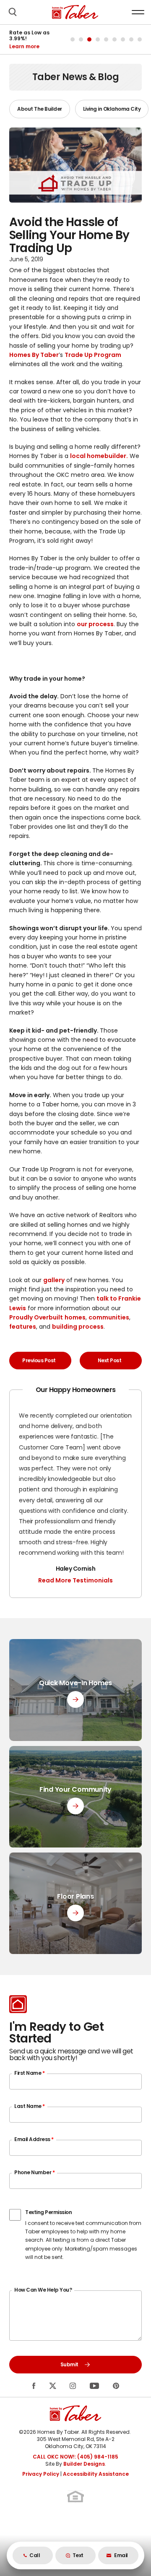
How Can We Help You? (43, 2290)
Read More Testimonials (75, 1580)
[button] (13, 12)
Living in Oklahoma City (112, 109)
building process (78, 1327)
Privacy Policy (41, 2474)
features (23, 1327)
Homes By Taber (34, 355)
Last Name (30, 2106)
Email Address (34, 2139)
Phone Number (34, 2172)
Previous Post (39, 1360)
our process (95, 624)
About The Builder (40, 109)
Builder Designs (84, 2464)
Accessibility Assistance (96, 2474)
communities (109, 1317)
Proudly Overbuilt (36, 1317)
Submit (69, 2364)
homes (75, 1317)
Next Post (110, 1360)
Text (78, 2555)
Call (35, 2555)
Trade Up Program (93, 355)
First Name (29, 2073)
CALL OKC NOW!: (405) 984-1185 (75, 2457)
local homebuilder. (99, 456)
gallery (54, 1280)
